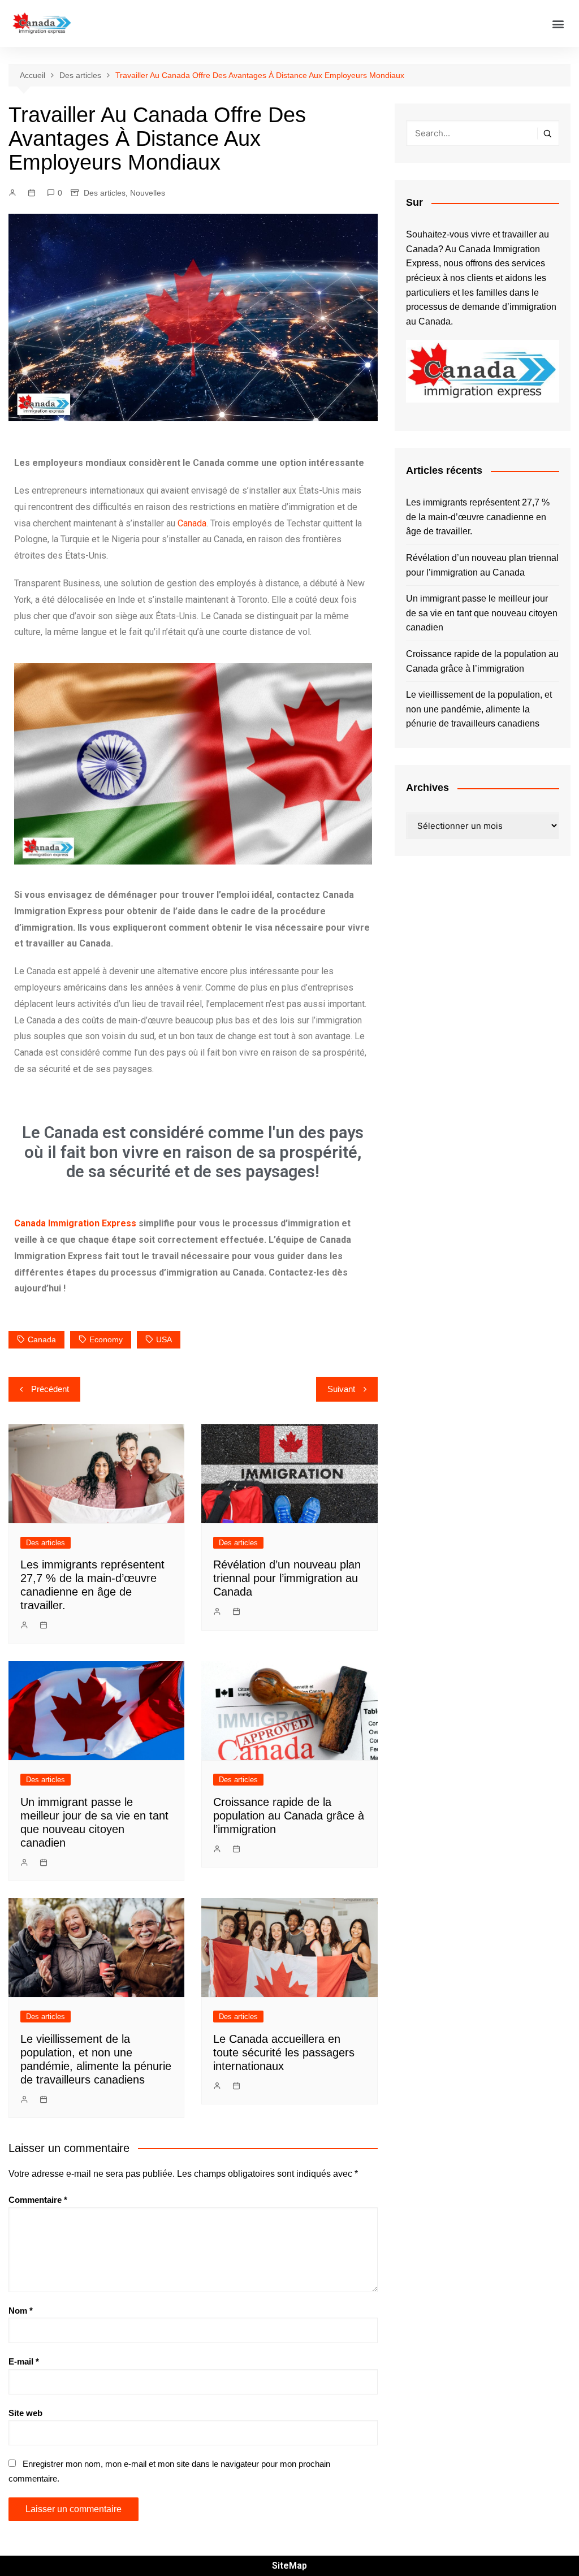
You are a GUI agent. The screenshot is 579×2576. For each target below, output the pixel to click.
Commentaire (38, 2200)
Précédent (50, 1389)
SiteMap (289, 2566)
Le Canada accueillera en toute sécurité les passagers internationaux (284, 2052)
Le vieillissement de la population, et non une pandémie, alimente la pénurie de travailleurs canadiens (479, 709)
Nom (21, 2311)
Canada (192, 523)
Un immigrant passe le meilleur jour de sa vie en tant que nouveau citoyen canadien (482, 613)
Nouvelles (148, 193)
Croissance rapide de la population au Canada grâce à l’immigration (289, 1816)
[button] (558, 23)
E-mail (24, 2361)
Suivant (341, 1389)
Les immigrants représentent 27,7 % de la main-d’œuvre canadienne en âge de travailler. (478, 517)
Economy (106, 1339)
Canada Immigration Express (75, 1223)
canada (42, 1339)
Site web (25, 2413)
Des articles (105, 193)
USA (164, 1339)
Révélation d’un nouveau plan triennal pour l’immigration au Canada (287, 1578)
